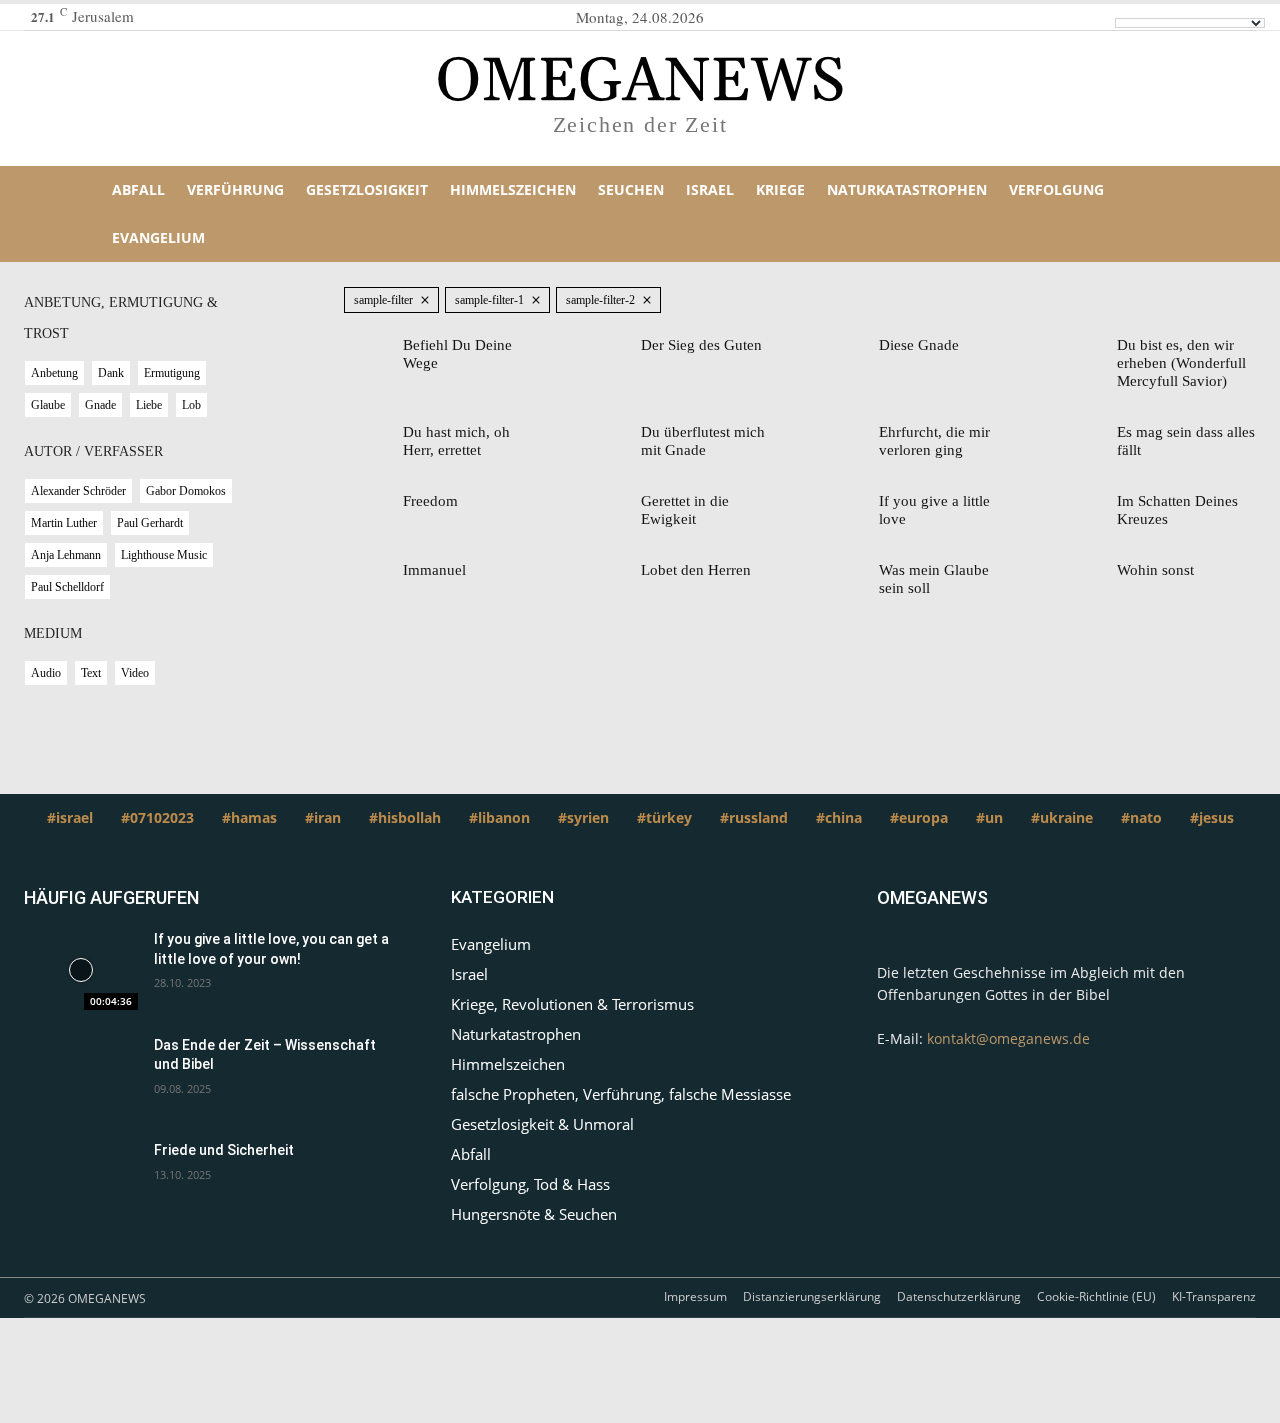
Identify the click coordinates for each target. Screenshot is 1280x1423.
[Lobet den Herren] (611, 573)
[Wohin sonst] (1087, 573)
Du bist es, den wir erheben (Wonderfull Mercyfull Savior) (1181, 363)
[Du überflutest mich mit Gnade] (611, 435)
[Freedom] (373, 504)
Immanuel (434, 570)
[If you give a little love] (849, 504)
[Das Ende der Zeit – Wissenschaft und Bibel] (81, 1076)
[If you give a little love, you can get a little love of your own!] (81, 970)
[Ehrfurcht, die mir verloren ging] (849, 435)
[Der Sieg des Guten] (611, 348)
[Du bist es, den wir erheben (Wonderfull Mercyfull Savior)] (1087, 348)
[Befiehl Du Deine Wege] (373, 348)
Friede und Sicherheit (224, 1150)
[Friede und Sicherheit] (81, 1181)
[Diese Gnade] (849, 348)
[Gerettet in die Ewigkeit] (611, 504)
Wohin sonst (1155, 570)
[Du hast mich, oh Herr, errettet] (373, 435)
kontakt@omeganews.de (1008, 1038)
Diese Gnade (919, 345)
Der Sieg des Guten (701, 345)
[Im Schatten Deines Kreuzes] (1087, 504)
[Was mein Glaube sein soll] (849, 573)
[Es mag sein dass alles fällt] (1087, 435)
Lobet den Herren (696, 570)
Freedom (430, 501)
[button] (1192, 214)
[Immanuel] (373, 573)
